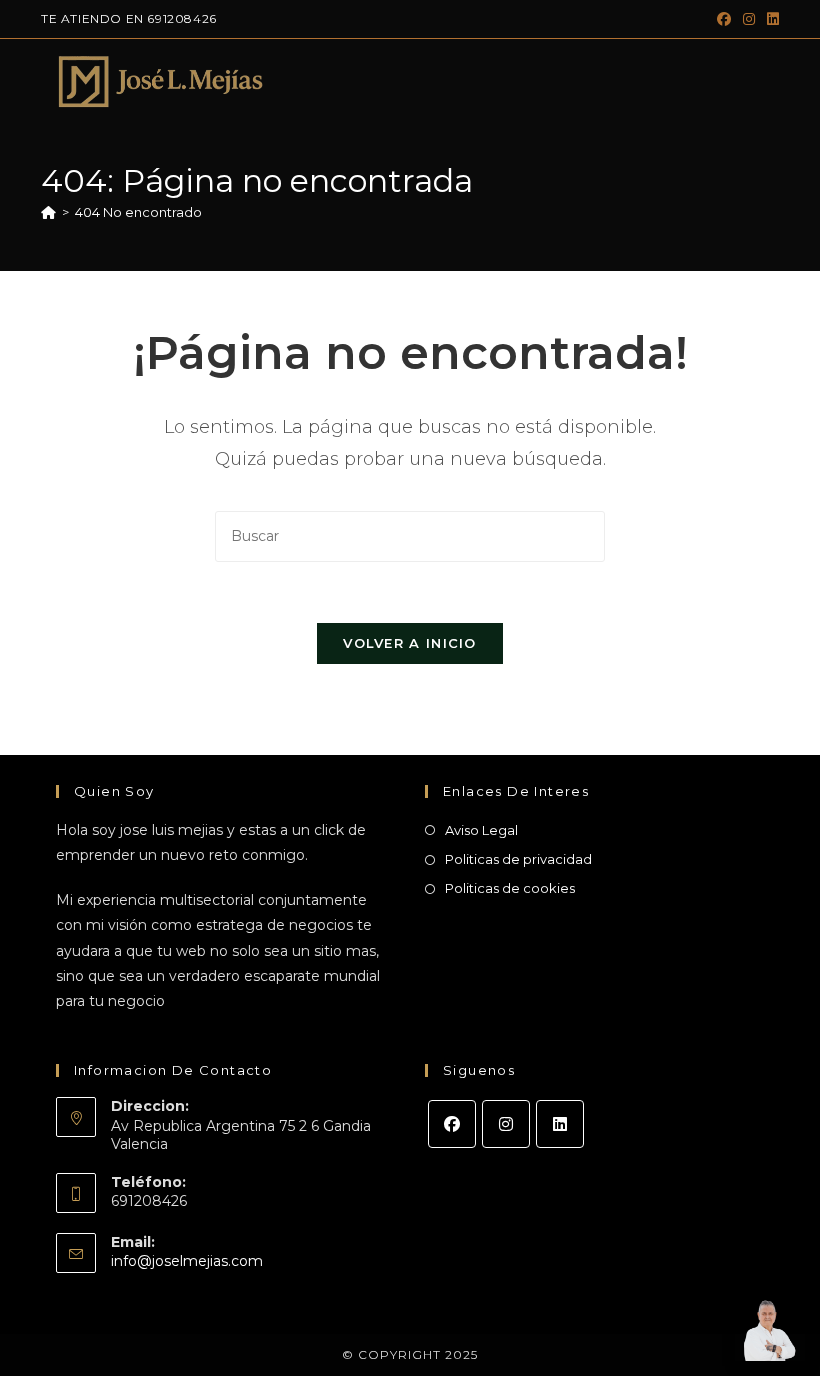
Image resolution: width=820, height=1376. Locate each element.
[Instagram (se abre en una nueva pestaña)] (749, 19)
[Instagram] (506, 1124)
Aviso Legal (481, 830)
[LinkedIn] (560, 1124)
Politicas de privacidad (518, 859)
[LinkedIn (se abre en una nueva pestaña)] (770, 19)
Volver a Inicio (410, 643)
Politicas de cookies (510, 888)
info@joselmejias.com (187, 1261)
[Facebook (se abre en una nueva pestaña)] (724, 19)
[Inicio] (48, 212)
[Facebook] (452, 1124)
